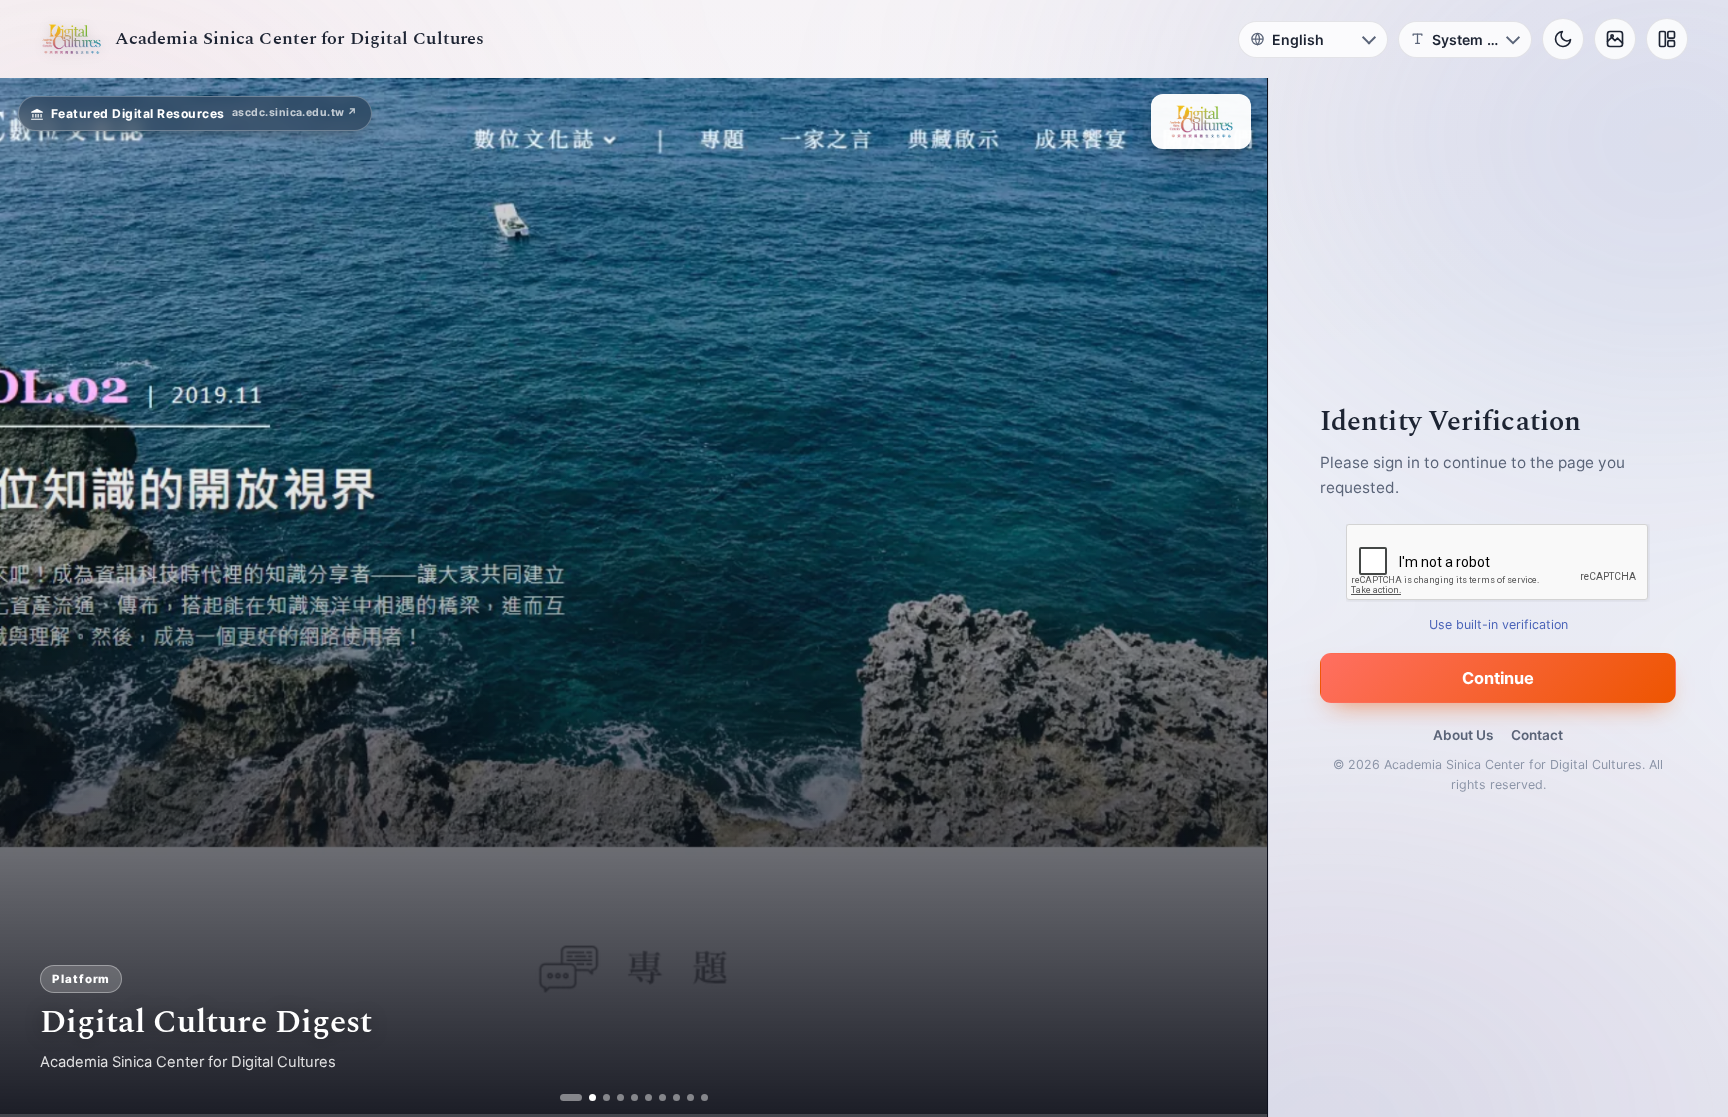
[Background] (1615, 39)
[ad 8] (675, 1097)
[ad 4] (619, 1097)
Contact (1537, 735)
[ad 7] (661, 1097)
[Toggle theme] (1563, 39)
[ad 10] (703, 1097)
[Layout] (1667, 39)
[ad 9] (689, 1097)
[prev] (36, 598)
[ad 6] (647, 1097)
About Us (1463, 735)
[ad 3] (599, 1097)
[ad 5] (633, 1097)
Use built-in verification (1498, 624)
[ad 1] (563, 1097)
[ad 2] (577, 1097)
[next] (1231, 598)
